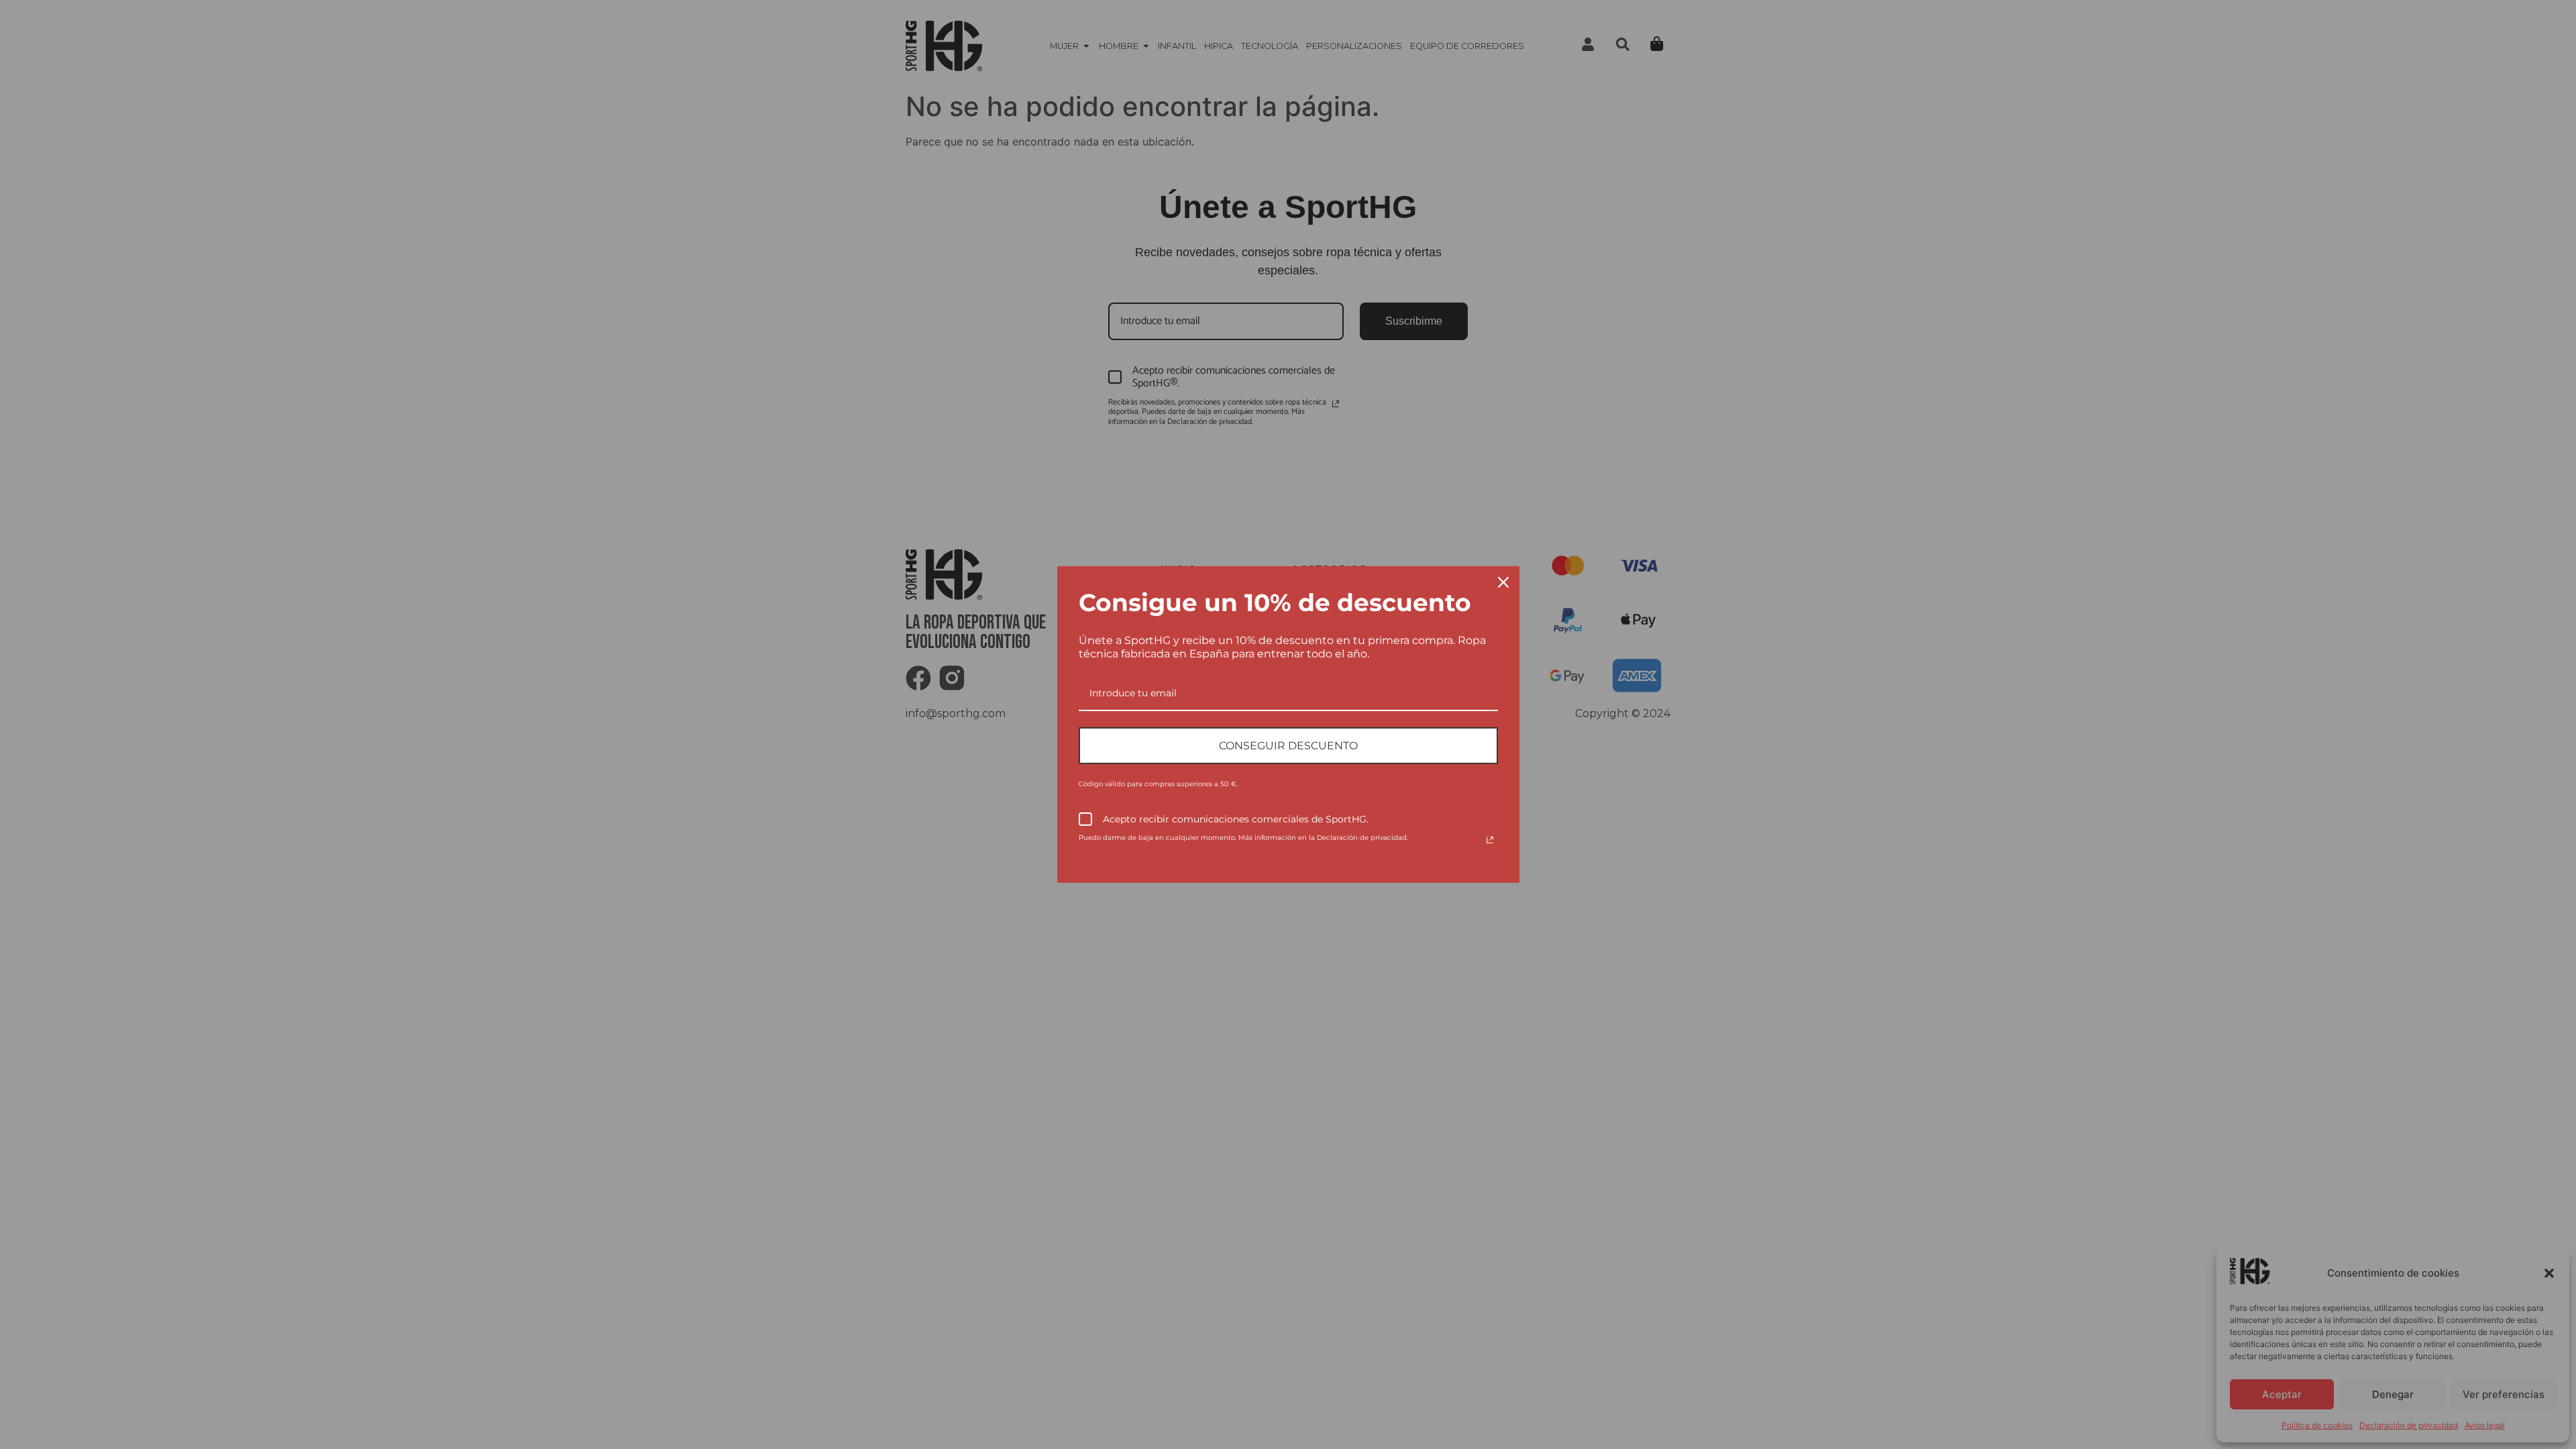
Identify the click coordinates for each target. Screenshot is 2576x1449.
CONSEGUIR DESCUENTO (1288, 746)
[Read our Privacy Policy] (1490, 840)
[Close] (1503, 582)
